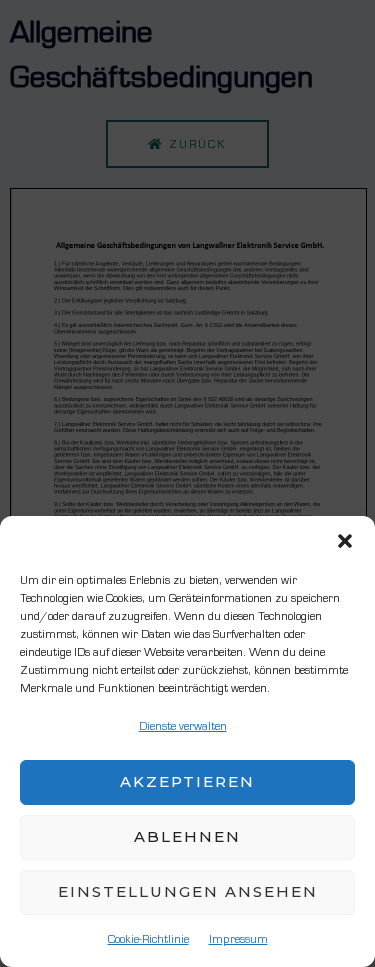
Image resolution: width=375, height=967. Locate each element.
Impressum (238, 939)
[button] (345, 541)
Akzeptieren (187, 781)
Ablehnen (187, 836)
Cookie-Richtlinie (148, 939)
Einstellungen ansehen (188, 891)
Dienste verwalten (183, 726)
